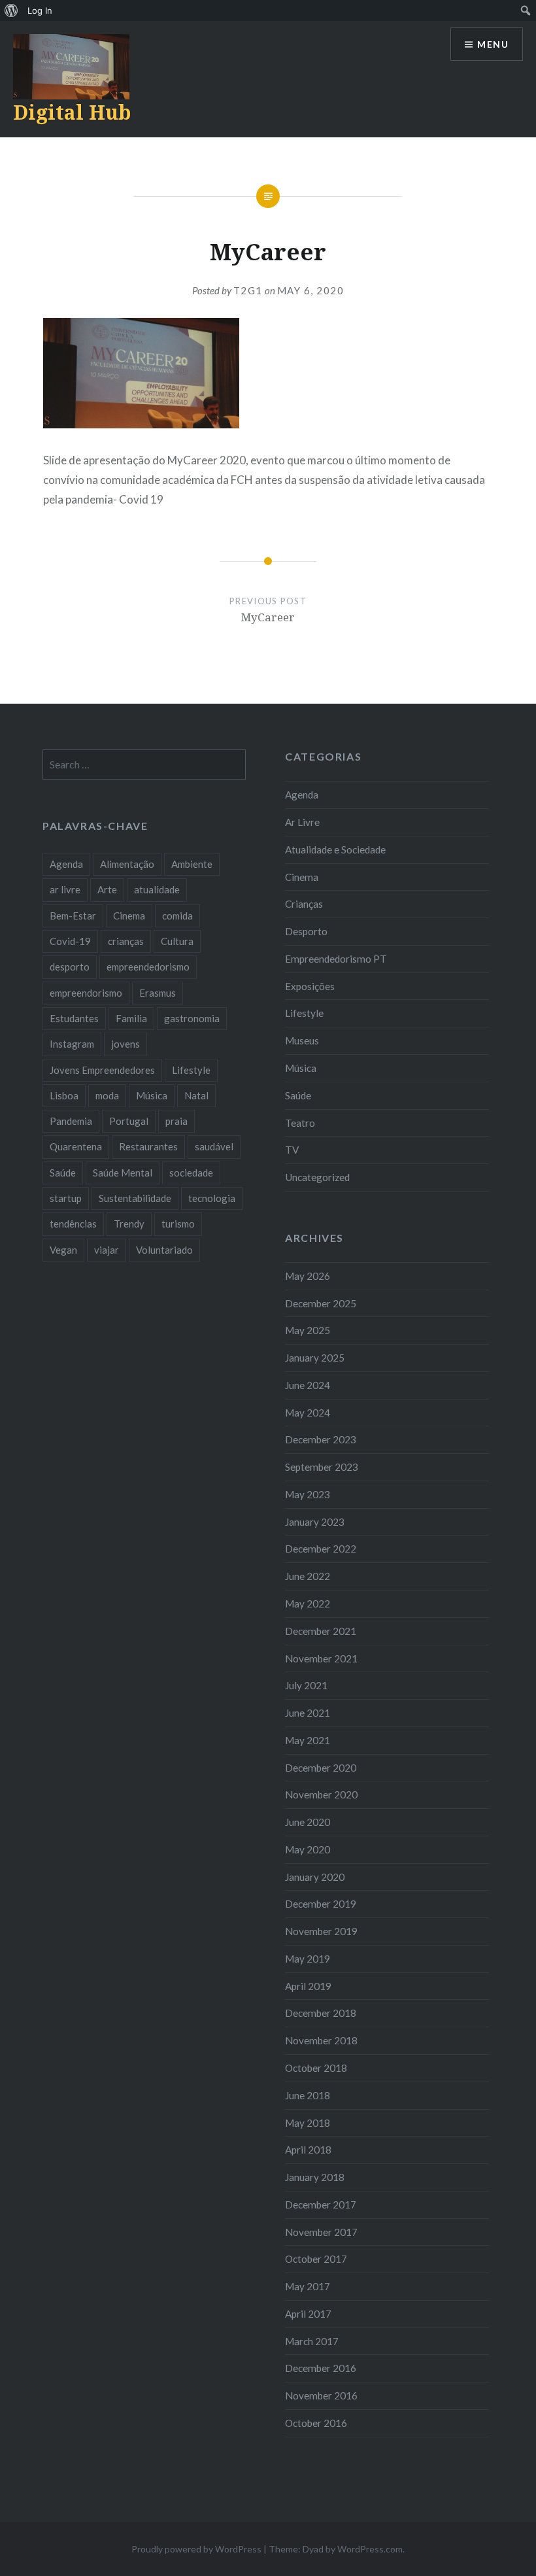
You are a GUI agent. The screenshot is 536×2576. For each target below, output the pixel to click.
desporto (70, 967)
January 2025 (315, 1358)
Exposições (310, 986)
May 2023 (308, 1494)
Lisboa (64, 1095)
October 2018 (316, 2068)
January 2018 (315, 2177)
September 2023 (322, 1467)
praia (176, 1121)
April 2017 (308, 2314)
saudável (214, 1146)
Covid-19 (70, 941)
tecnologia (212, 1198)
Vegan (63, 1250)
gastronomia (192, 1018)
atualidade (157, 889)
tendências (73, 1224)
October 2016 (316, 2423)
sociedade (191, 1173)
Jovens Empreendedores (102, 1070)
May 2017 (308, 2286)
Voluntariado (164, 1250)
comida (177, 916)
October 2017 (316, 2259)
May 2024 (308, 1413)
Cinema (302, 877)
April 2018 (308, 2150)
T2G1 (248, 290)
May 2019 (308, 1959)
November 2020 (321, 1795)
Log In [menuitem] (40, 10)
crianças (126, 941)
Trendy (129, 1224)
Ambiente (192, 864)
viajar (107, 1250)
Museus (302, 1040)
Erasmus (158, 993)
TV (292, 1150)
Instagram (72, 1044)
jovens (126, 1044)
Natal (196, 1095)
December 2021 (321, 1631)
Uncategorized (317, 1177)
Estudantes (74, 1018)
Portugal (129, 1121)
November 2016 (321, 2396)
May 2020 (308, 1849)
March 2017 (312, 2341)
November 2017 (321, 2232)
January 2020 (315, 1877)
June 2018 (308, 2095)
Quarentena (76, 1146)
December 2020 (321, 1768)
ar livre (65, 889)
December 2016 (321, 2368)
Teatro (300, 1123)
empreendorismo (86, 993)
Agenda (302, 795)
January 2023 (315, 1522)
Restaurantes (148, 1146)
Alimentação (127, 864)
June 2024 (308, 1385)
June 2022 (308, 1576)
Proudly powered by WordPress (196, 2549)
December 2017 (321, 2205)
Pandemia (71, 1121)
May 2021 (308, 1740)
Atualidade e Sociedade (335, 850)
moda (107, 1095)
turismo (178, 1224)
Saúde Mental (123, 1173)
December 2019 (321, 1904)
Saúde (298, 1095)
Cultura (177, 941)
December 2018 (321, 2013)
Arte (107, 889)
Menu (493, 44)
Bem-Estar (73, 916)
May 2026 (308, 1276)
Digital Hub (72, 112)
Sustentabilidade (135, 1198)
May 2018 (308, 2123)
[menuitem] (11, 10)
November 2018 (321, 2040)
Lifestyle (304, 1013)
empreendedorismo (148, 967)
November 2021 (321, 1658)
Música (301, 1068)
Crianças (304, 904)
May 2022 (308, 1604)
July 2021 (306, 1685)
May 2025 (308, 1330)
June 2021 (308, 1713)
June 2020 (308, 1822)
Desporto (306, 931)
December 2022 (321, 1549)
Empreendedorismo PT (336, 959)
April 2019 (308, 1986)
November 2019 (321, 1931)
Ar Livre (302, 822)
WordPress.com (370, 2549)
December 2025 (321, 1303)
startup (66, 1198)
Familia (131, 1018)
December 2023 (321, 1439)
